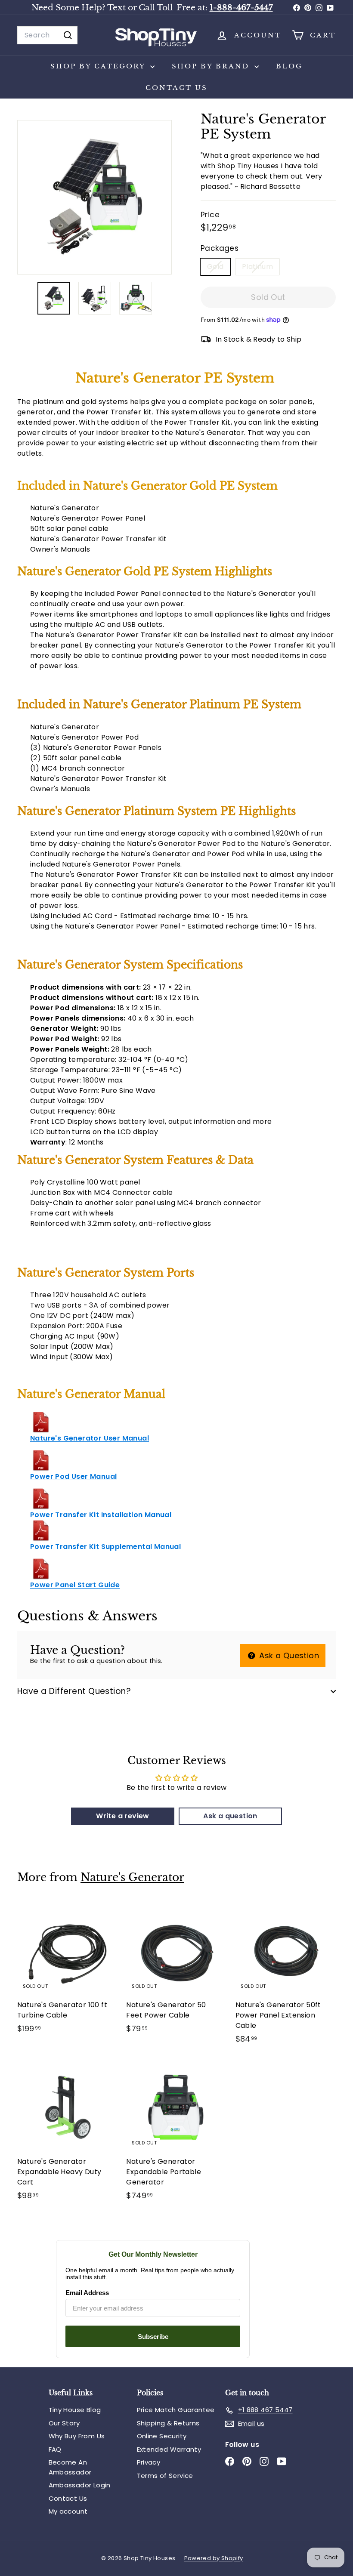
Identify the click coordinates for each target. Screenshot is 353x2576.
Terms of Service (165, 2476)
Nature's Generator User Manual (90, 1438)
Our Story (64, 2423)
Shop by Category (99, 66)
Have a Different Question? (74, 1691)
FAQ (55, 2449)
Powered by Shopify (214, 2558)
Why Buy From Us (77, 2436)
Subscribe (153, 2337)
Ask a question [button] (230, 1816)
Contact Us (176, 88)
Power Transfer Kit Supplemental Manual (105, 1547)
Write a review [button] (123, 1816)
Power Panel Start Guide (75, 1585)
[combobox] (47, 35)
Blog (289, 66)
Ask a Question (288, 1655)
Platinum (261, 268)
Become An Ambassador (70, 2467)
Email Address (87, 2293)
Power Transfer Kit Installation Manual (101, 1515)
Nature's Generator (132, 1877)
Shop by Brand (212, 66)
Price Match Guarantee (176, 2410)
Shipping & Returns (168, 2423)
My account (68, 2511)
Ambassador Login (80, 2485)
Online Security (162, 2436)
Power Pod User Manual (73, 1476)
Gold (219, 268)
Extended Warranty (169, 2449)
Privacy (149, 2462)
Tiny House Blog (75, 2410)
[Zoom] (94, 197)
